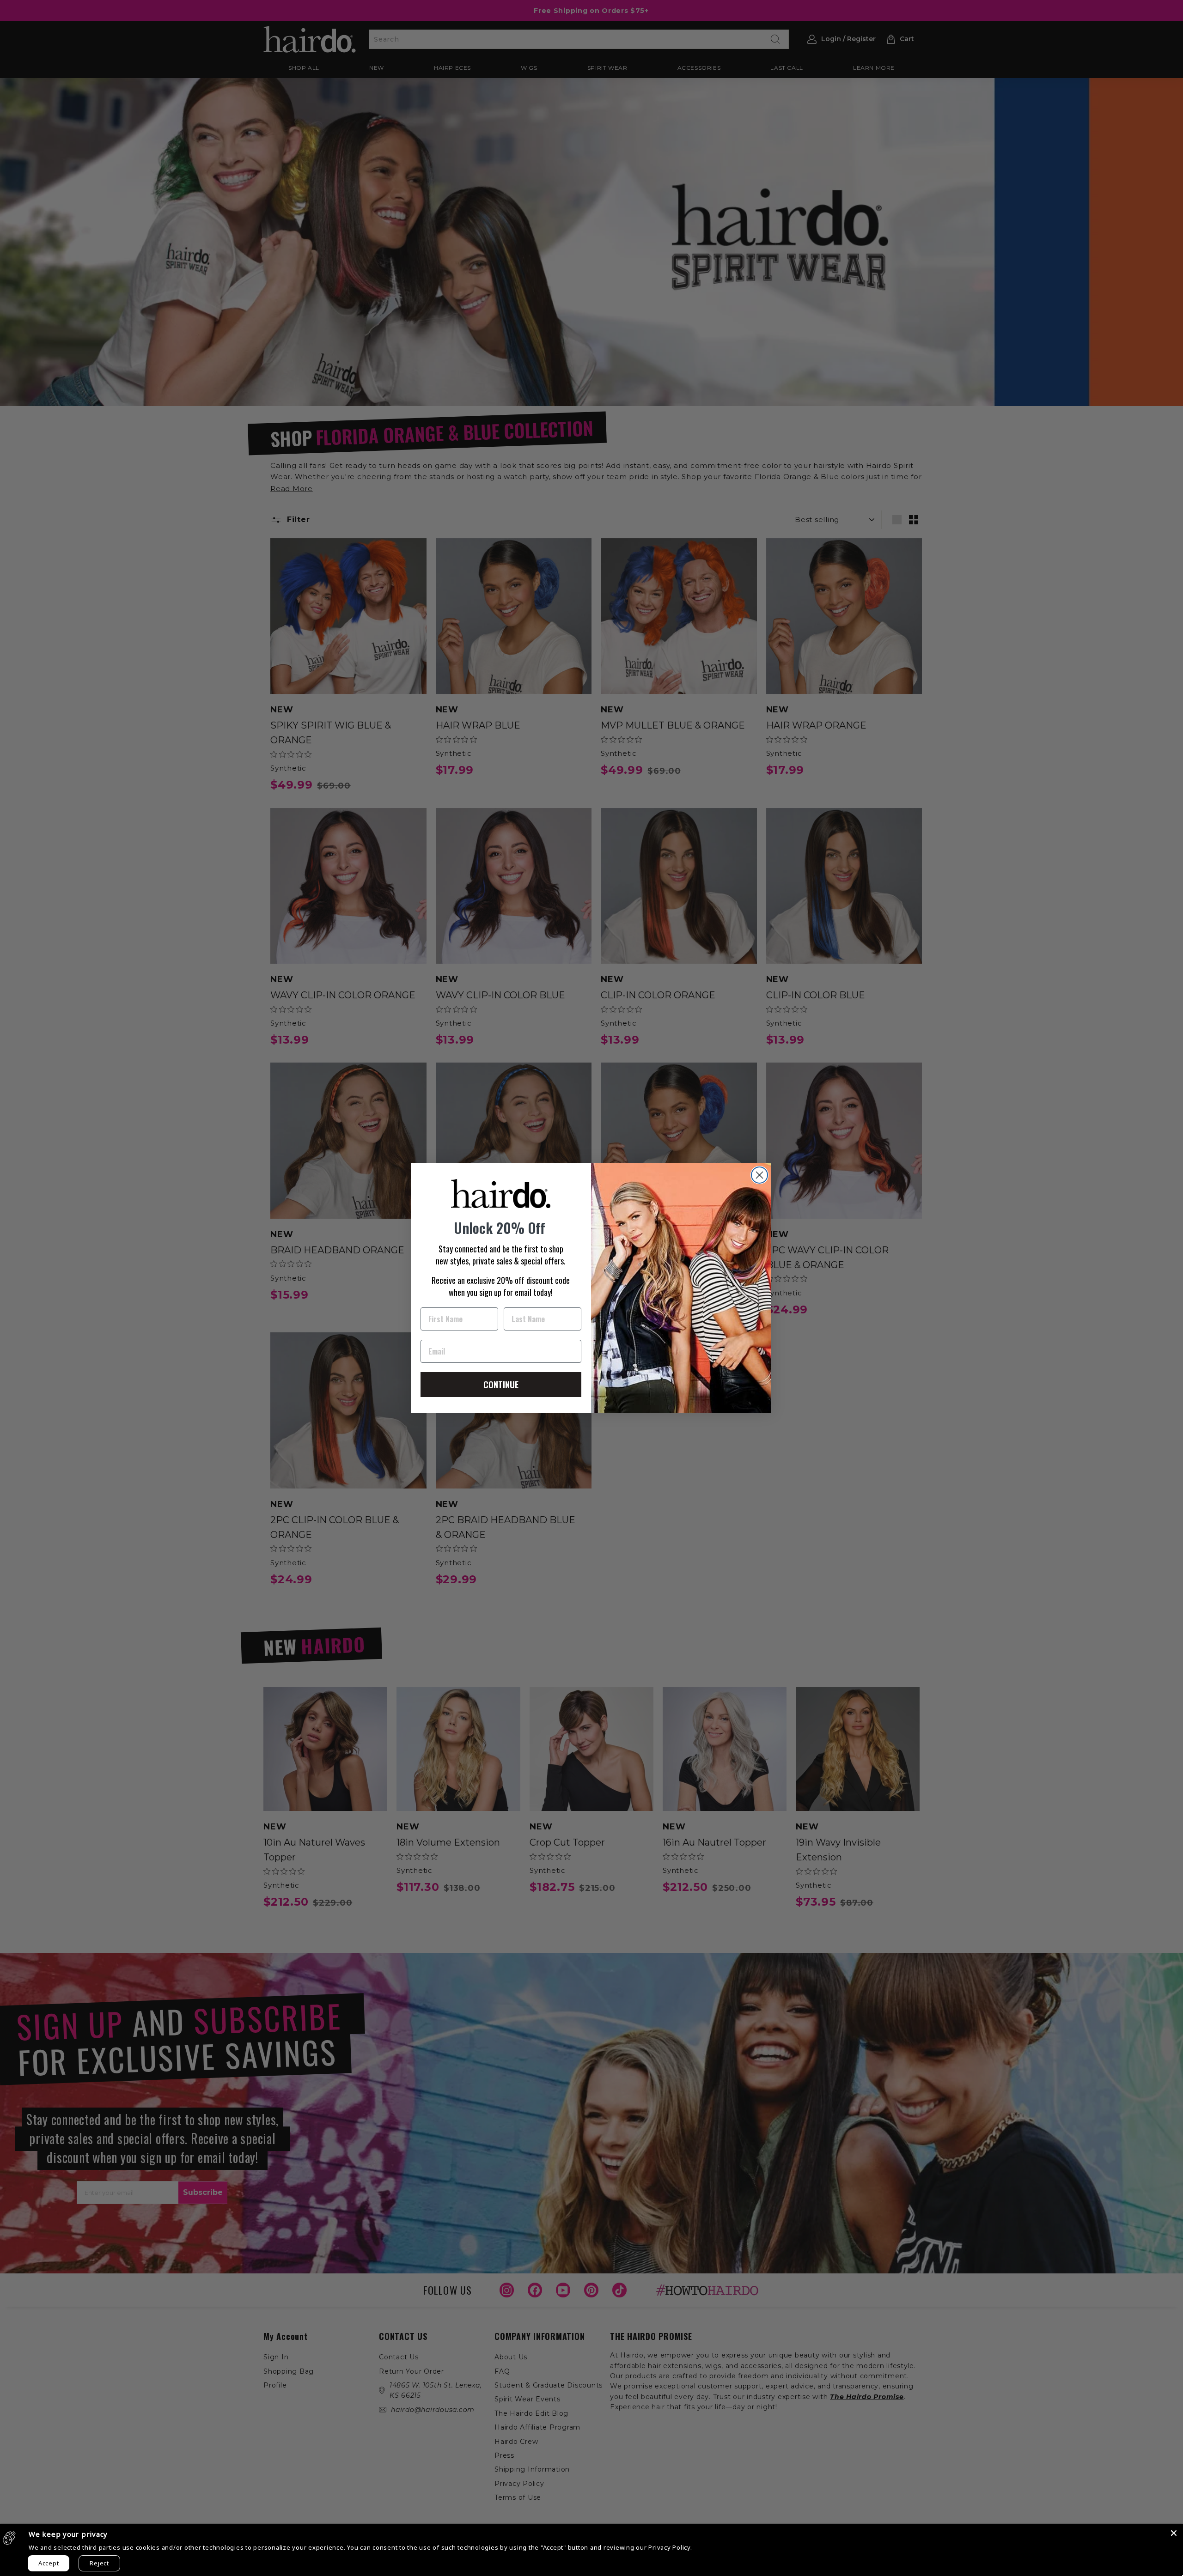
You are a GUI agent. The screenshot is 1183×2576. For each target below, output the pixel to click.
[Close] (1174, 2533)
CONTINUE (501, 1385)
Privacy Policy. (670, 2547)
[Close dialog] (759, 1175)
